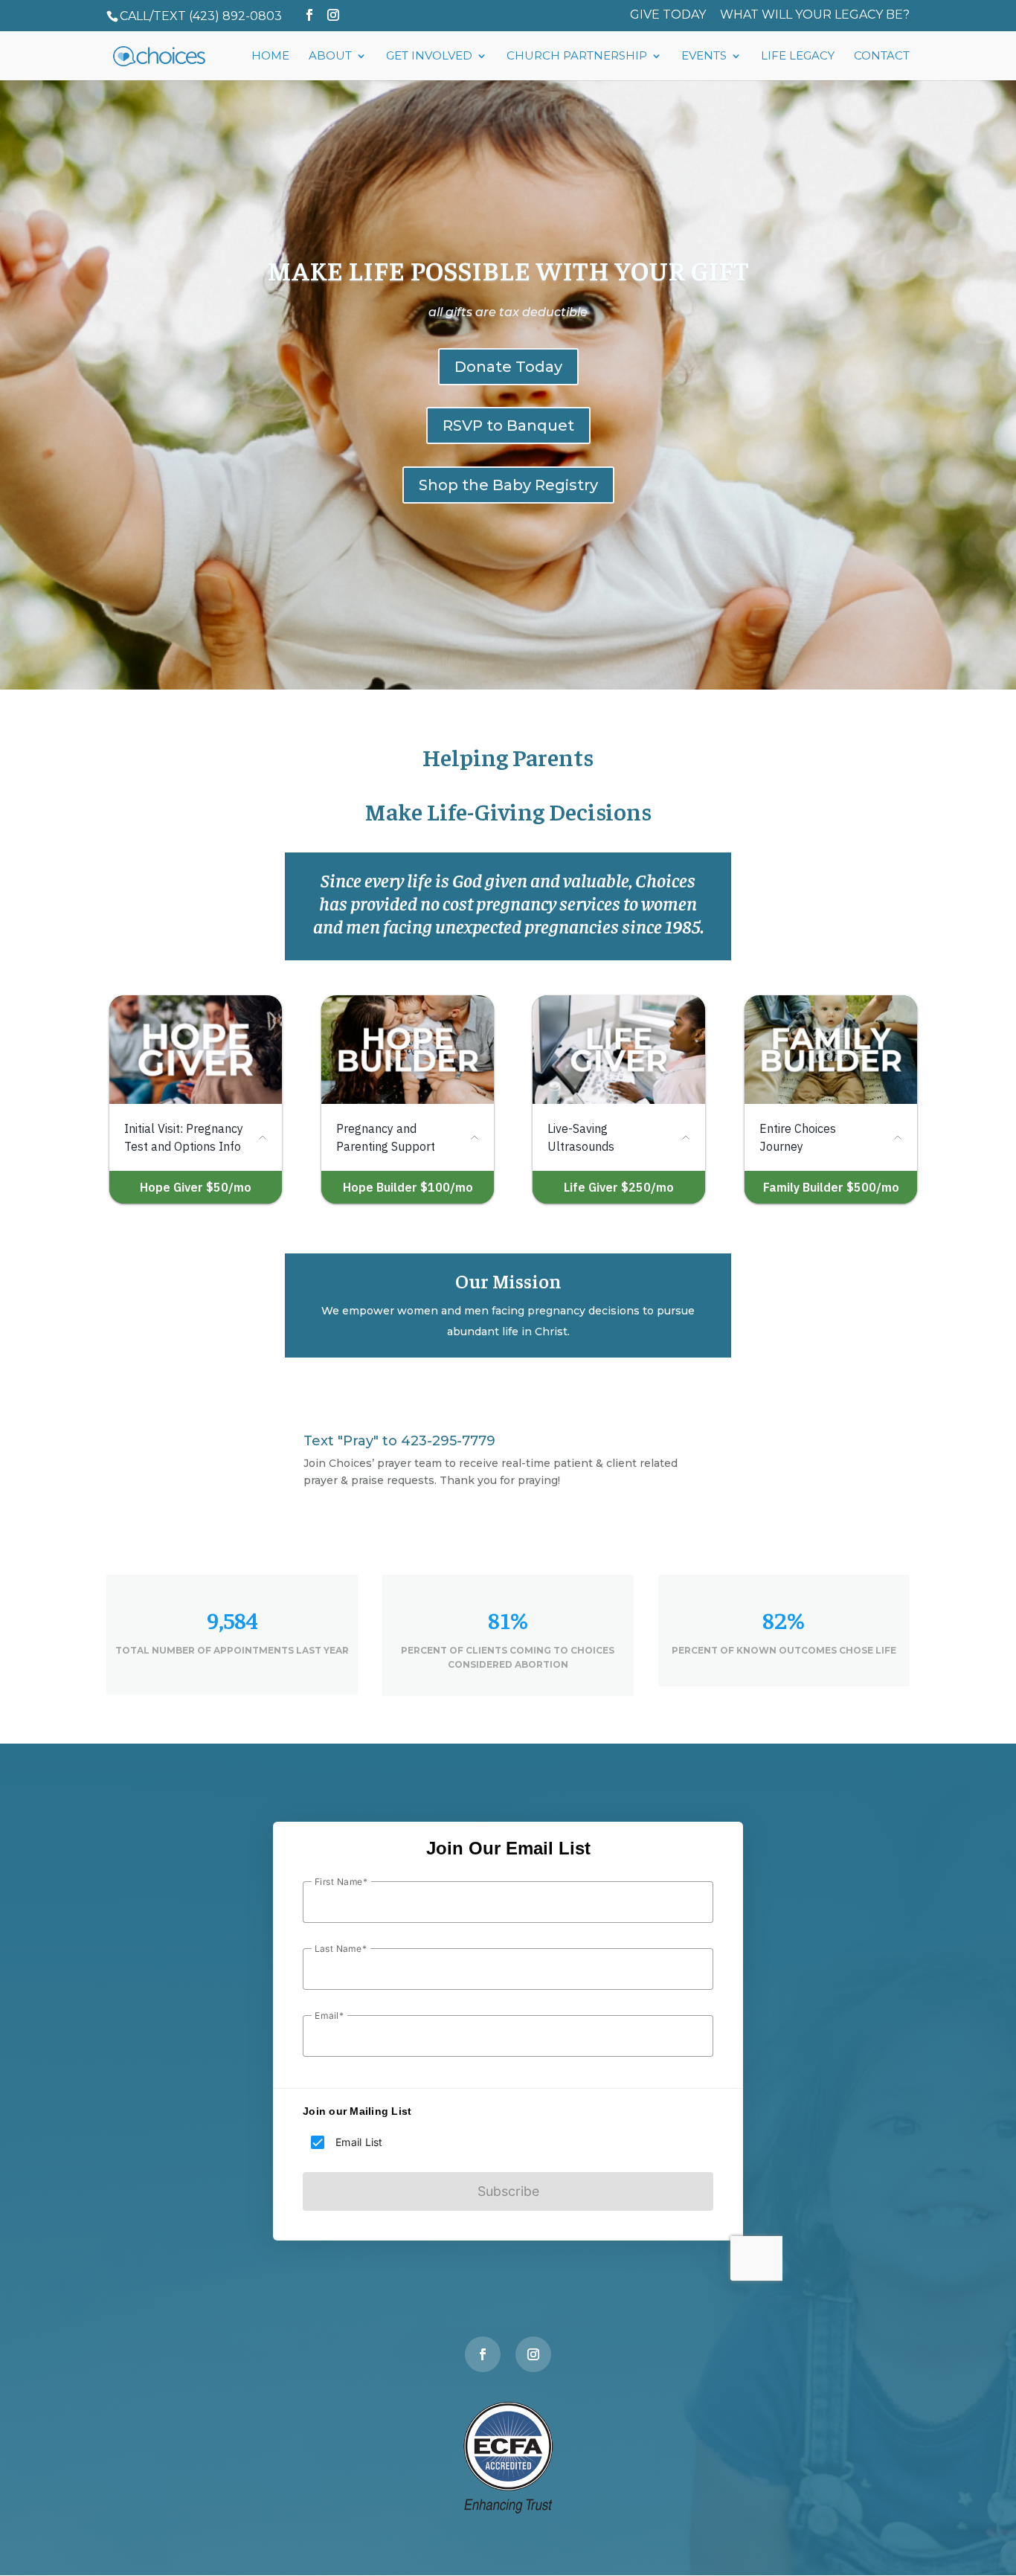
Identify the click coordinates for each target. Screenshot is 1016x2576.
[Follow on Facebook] (483, 2354)
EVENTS (704, 57)
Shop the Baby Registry (508, 485)
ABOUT (330, 57)
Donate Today (508, 367)
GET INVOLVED (429, 57)
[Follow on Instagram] (533, 2354)
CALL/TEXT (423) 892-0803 (201, 16)
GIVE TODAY (668, 15)
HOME (270, 57)
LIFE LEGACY (798, 57)
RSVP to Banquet (508, 425)
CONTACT (882, 57)
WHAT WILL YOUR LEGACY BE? (815, 15)
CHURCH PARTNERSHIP (577, 57)
